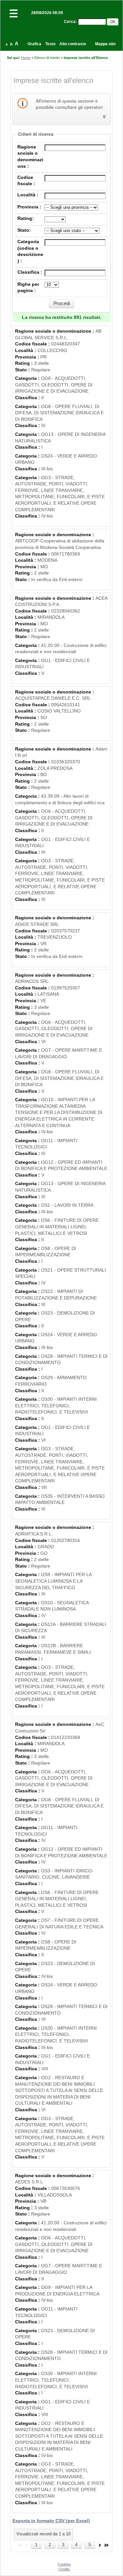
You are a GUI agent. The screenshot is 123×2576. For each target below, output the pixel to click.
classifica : (30, 272)
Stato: (24, 230)
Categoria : (28, 378)
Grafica (34, 44)
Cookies (64, 2564)
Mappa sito (105, 44)
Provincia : (29, 207)
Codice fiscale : (33, 344)
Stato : (23, 370)
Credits (64, 2569)
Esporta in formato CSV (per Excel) (51, 2521)
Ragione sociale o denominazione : (55, 331)
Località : (28, 195)
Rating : (25, 363)
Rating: (26, 218)
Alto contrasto (73, 44)
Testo (50, 44)
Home (26, 58)
